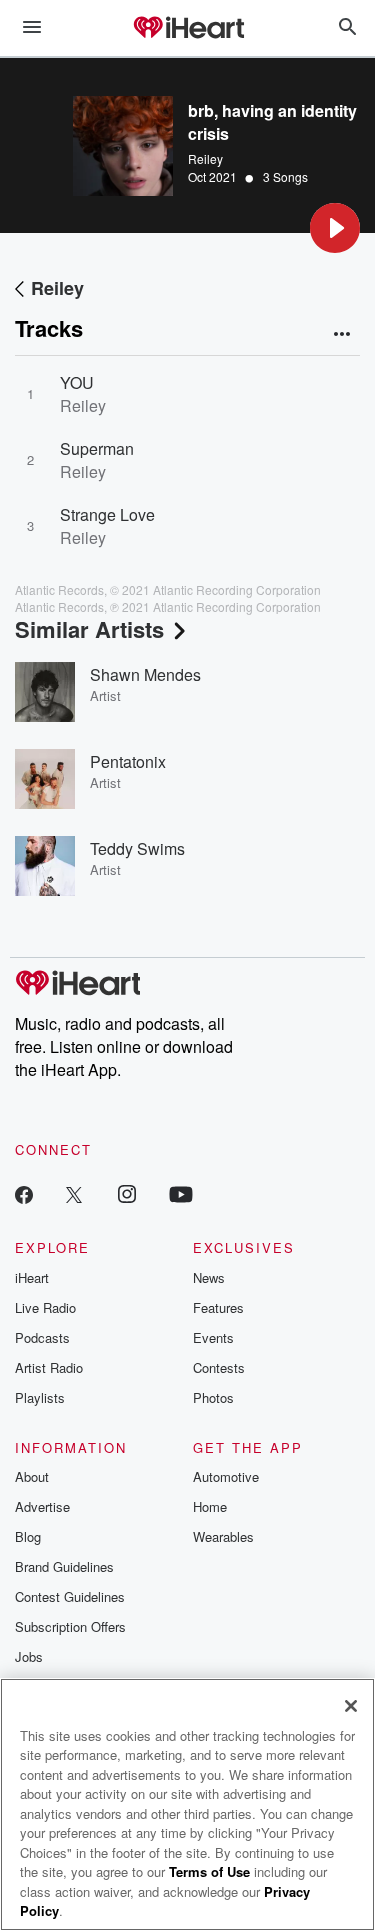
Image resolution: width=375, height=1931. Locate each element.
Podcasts (42, 1337)
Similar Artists (89, 629)
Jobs (29, 1656)
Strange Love (107, 514)
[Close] (351, 1706)
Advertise (42, 1506)
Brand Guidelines (64, 1566)
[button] (335, 228)
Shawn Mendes (145, 674)
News (209, 1277)
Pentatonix (128, 761)
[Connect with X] (74, 1193)
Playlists (40, 1397)
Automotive (226, 1476)
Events (213, 1337)
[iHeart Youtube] (181, 1193)
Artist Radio (49, 1367)
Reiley (205, 158)
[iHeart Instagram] (127, 1193)
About (32, 1476)
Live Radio (45, 1307)
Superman (97, 448)
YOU (77, 382)
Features (218, 1307)
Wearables (223, 1536)
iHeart (32, 1277)
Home (210, 1506)
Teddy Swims (137, 848)
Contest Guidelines (70, 1596)
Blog (28, 1536)
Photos (213, 1397)
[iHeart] (188, 29)
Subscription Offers (70, 1626)
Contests (219, 1367)
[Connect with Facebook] (24, 1193)
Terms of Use (209, 1871)
